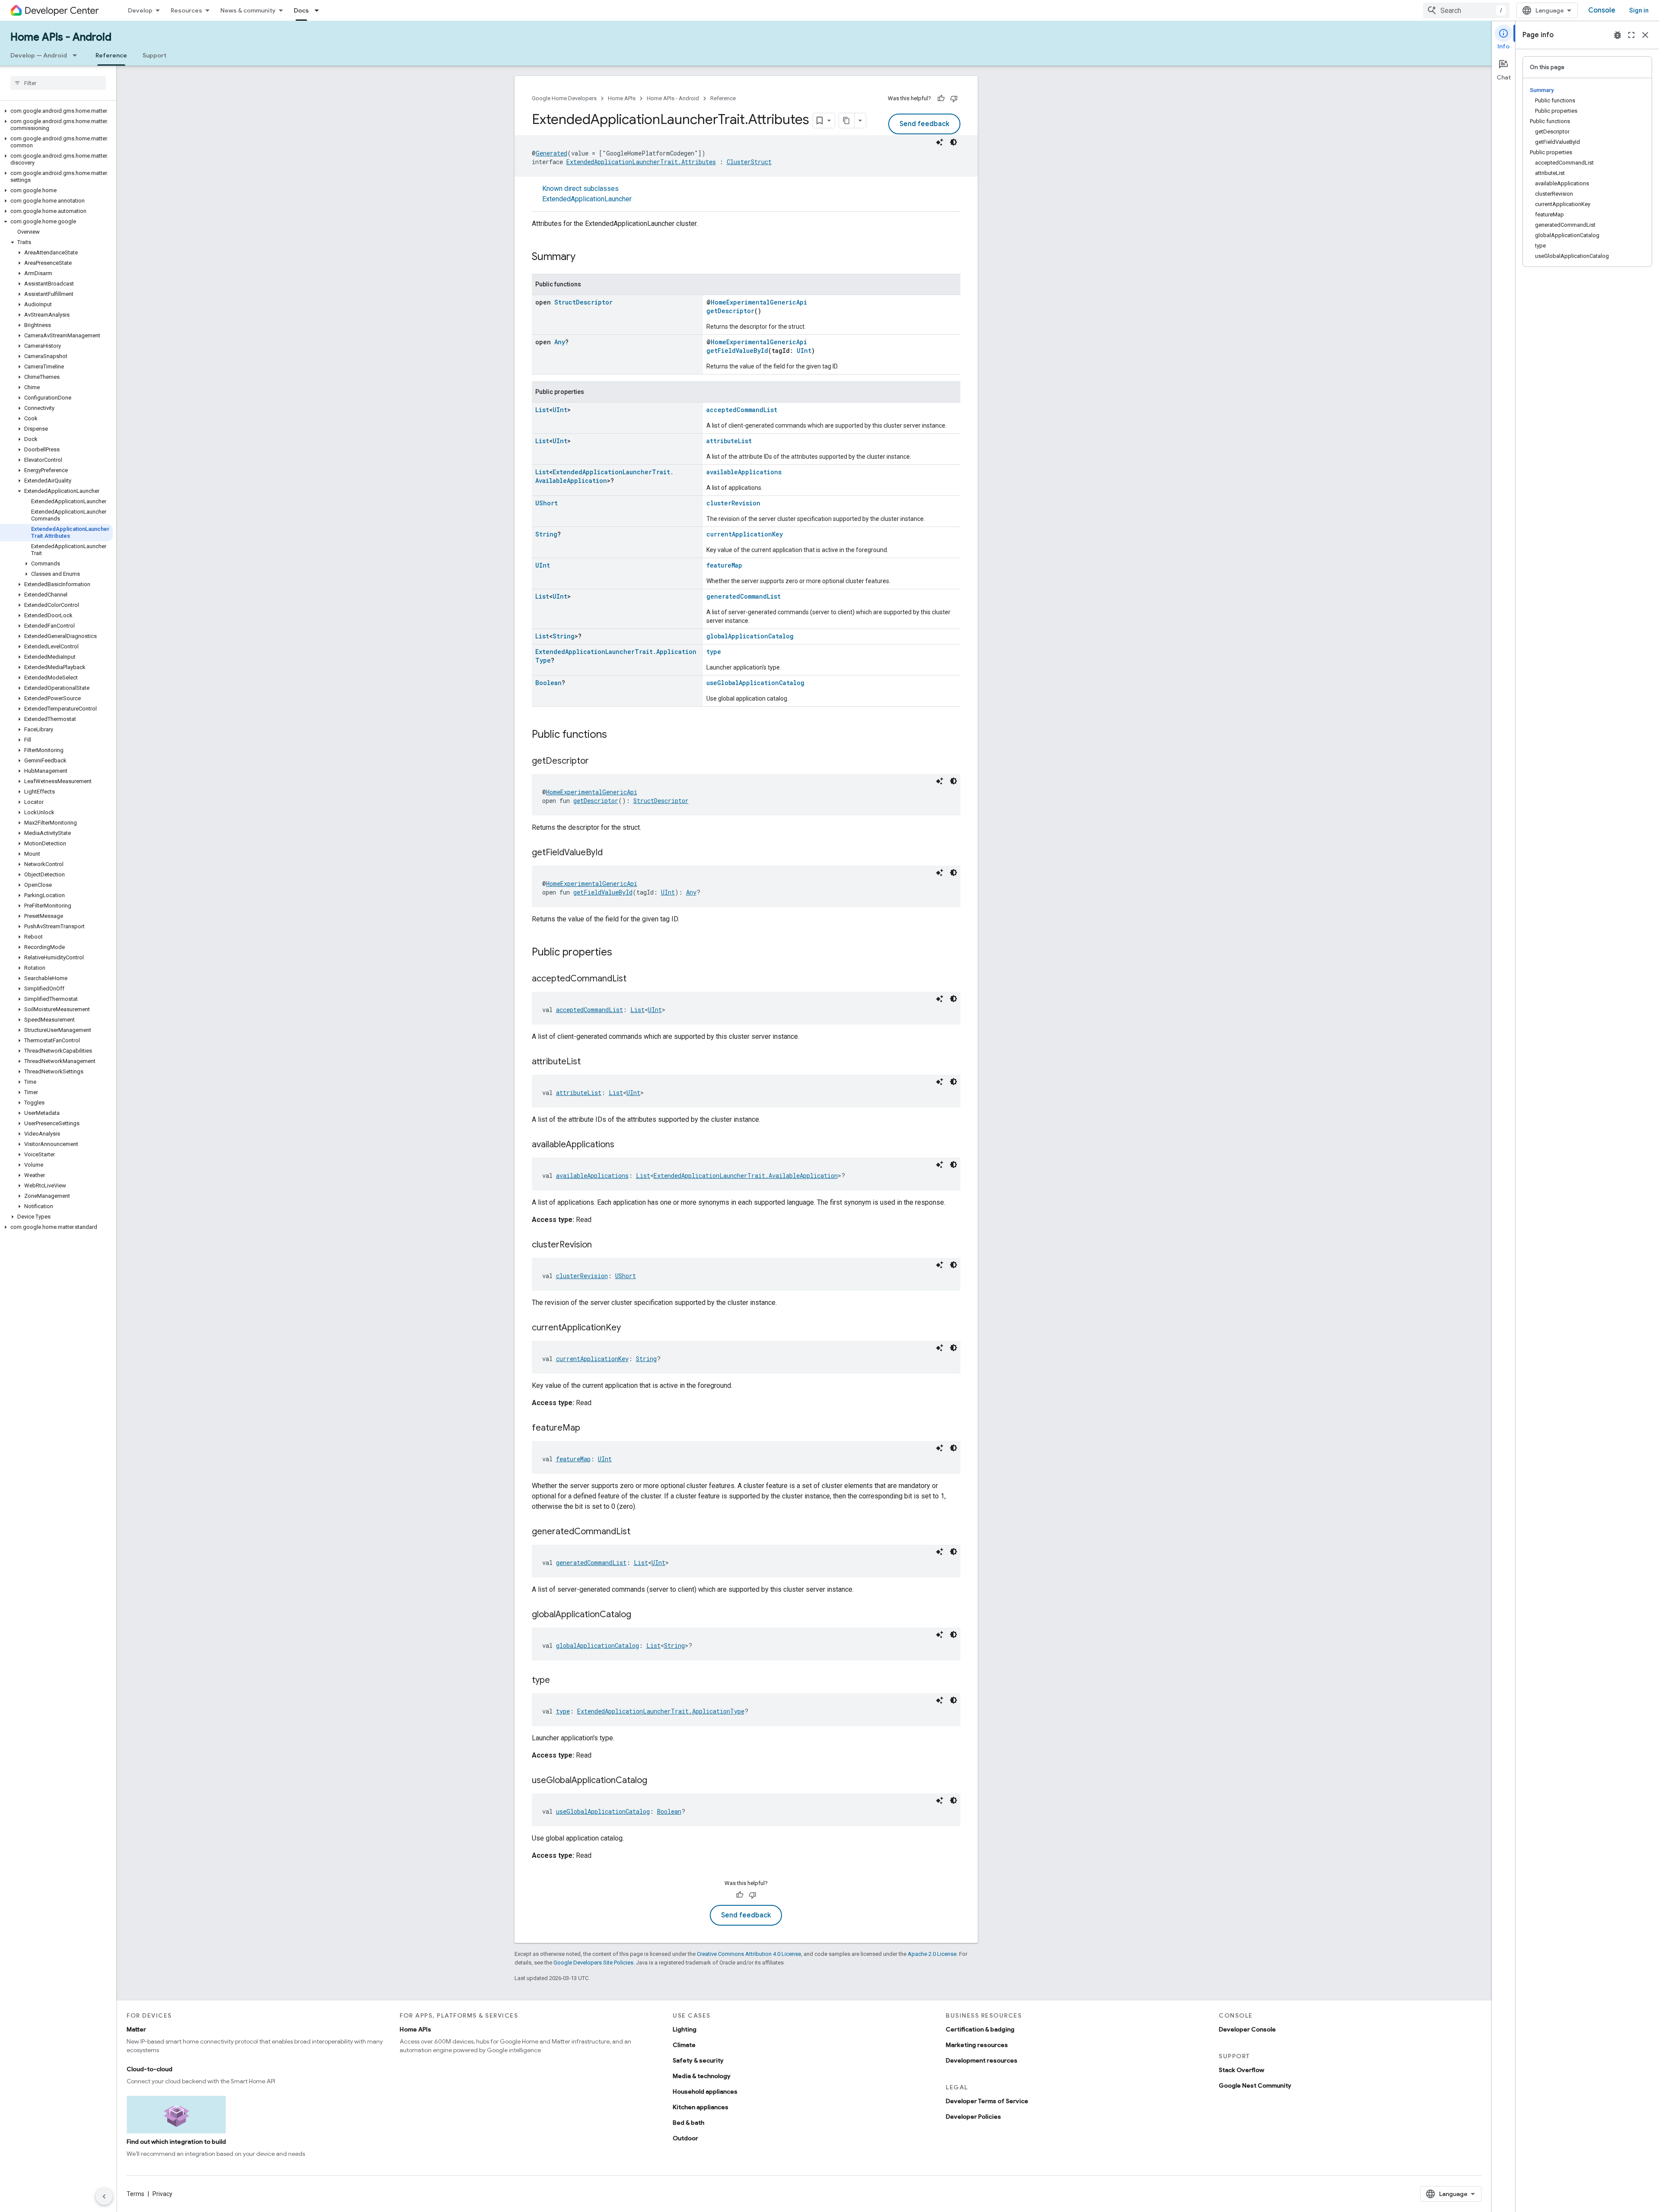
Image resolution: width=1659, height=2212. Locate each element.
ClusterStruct (749, 162)
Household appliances (705, 2091)
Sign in (1639, 10)
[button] (56, 111)
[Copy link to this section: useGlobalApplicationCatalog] (656, 1781)
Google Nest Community (1255, 2085)
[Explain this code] (940, 142)
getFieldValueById (737, 351)
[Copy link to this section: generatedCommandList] (639, 1532)
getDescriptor (730, 311)
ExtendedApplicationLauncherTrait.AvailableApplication (604, 476)
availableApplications (744, 472)
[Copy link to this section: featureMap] (589, 1428)
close (1645, 35)
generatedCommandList (744, 596)
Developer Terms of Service (987, 2101)
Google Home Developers (564, 98)
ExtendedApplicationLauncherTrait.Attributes (641, 162)
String (546, 534)
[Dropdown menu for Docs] (319, 10)
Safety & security (698, 2060)
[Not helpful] (954, 98)
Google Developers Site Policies (593, 1963)
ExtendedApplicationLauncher (587, 199)
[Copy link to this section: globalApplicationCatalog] (640, 1615)
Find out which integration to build (176, 2142)
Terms (135, 2194)
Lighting (685, 2029)
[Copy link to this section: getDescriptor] (597, 762)
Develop (140, 10)
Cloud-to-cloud (149, 2069)
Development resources (982, 2060)
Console (1602, 10)
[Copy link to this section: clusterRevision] (601, 1245)
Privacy (162, 2194)
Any (560, 342)
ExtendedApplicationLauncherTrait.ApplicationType (661, 1711)
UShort (547, 503)
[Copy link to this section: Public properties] (621, 953)
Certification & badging (980, 2029)
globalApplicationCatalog (750, 636)
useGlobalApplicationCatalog (755, 683)
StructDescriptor (583, 302)
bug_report (1618, 35)
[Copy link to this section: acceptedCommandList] (635, 979)
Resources (186, 10)
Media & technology (702, 2076)
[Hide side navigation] (104, 2196)
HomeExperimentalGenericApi (759, 302)
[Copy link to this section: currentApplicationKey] (629, 1328)
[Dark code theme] (953, 142)
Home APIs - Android (61, 37)
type (714, 652)
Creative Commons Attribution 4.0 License (749, 1954)
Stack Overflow (1241, 2070)
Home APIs (622, 98)
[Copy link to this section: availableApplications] (623, 1145)
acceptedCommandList (742, 410)
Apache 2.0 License (932, 1954)
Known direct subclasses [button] (587, 194)
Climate (684, 2045)
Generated (551, 153)
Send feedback (924, 124)
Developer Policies (973, 2117)
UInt (804, 351)
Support (154, 55)
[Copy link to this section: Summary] (584, 257)
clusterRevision (733, 503)
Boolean (548, 683)
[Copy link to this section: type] (559, 1681)
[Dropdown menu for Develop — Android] (77, 55)
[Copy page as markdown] (847, 121)
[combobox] (1466, 10)
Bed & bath (688, 2123)
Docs (301, 10)
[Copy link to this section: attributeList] (589, 1062)
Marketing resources (977, 2045)
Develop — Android (39, 55)
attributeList (729, 441)
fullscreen (1631, 35)
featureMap (724, 565)
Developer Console (1247, 2029)
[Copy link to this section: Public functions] (616, 735)
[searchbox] (58, 83)
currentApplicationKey (745, 534)
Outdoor (685, 2138)
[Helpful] (941, 98)
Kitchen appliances (701, 2107)
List (542, 410)
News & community (248, 10)
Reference (111, 55)
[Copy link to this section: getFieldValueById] (611, 853)
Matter (136, 2029)
